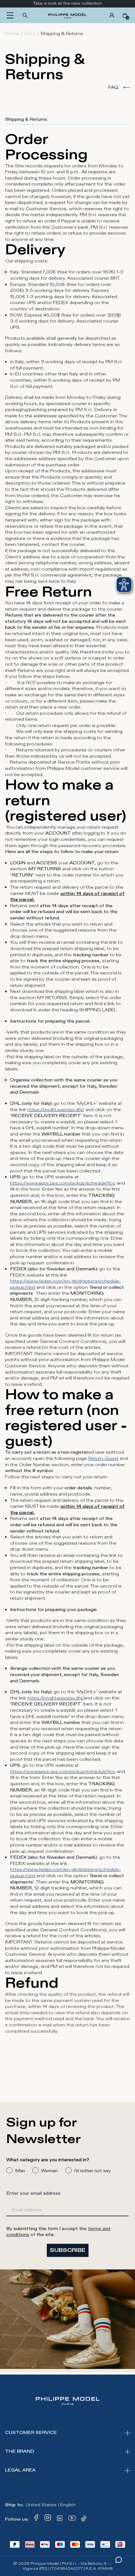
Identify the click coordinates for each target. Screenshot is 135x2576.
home (12, 34)
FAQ (30, 34)
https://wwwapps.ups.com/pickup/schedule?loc (63, 1183)
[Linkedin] (60, 2519)
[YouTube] (72, 2519)
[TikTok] (85, 2519)
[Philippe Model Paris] (67, 15)
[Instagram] (48, 2519)
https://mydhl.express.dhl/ (56, 1110)
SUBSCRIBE (68, 2250)
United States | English (51, 2505)
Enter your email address (33, 2193)
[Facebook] (36, 2519)
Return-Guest (103, 1458)
